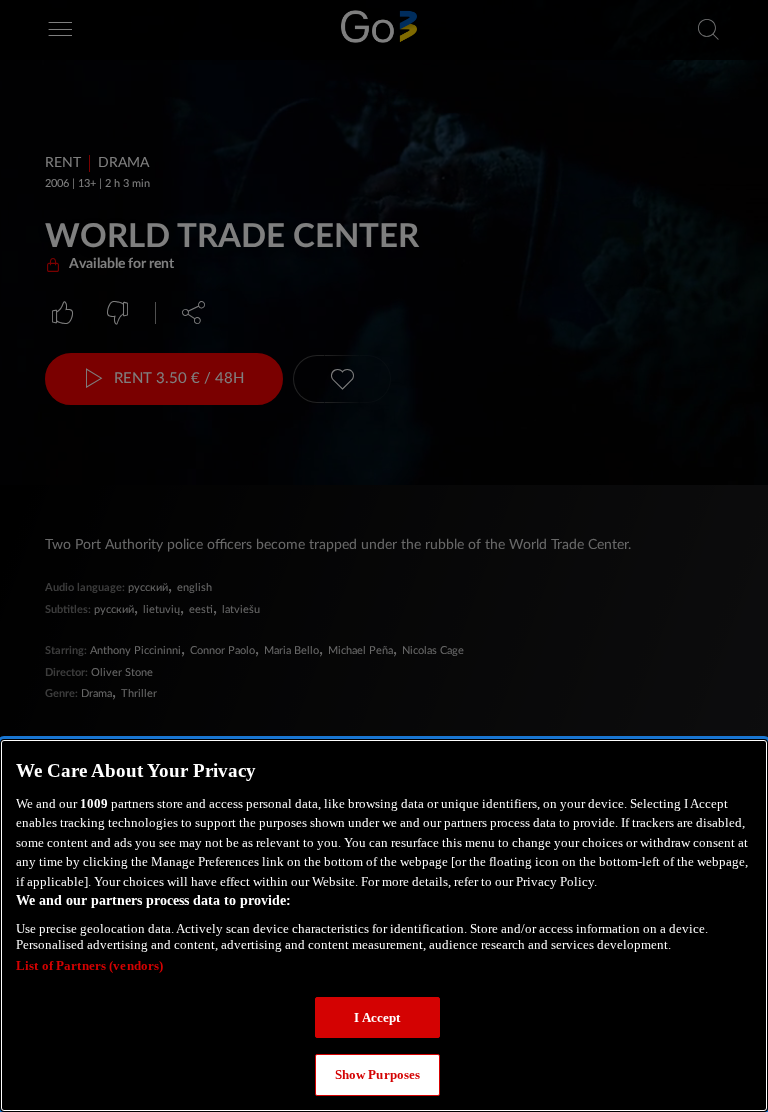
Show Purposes (378, 1074)
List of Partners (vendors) (89, 965)
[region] (384, 925)
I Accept (377, 1017)
